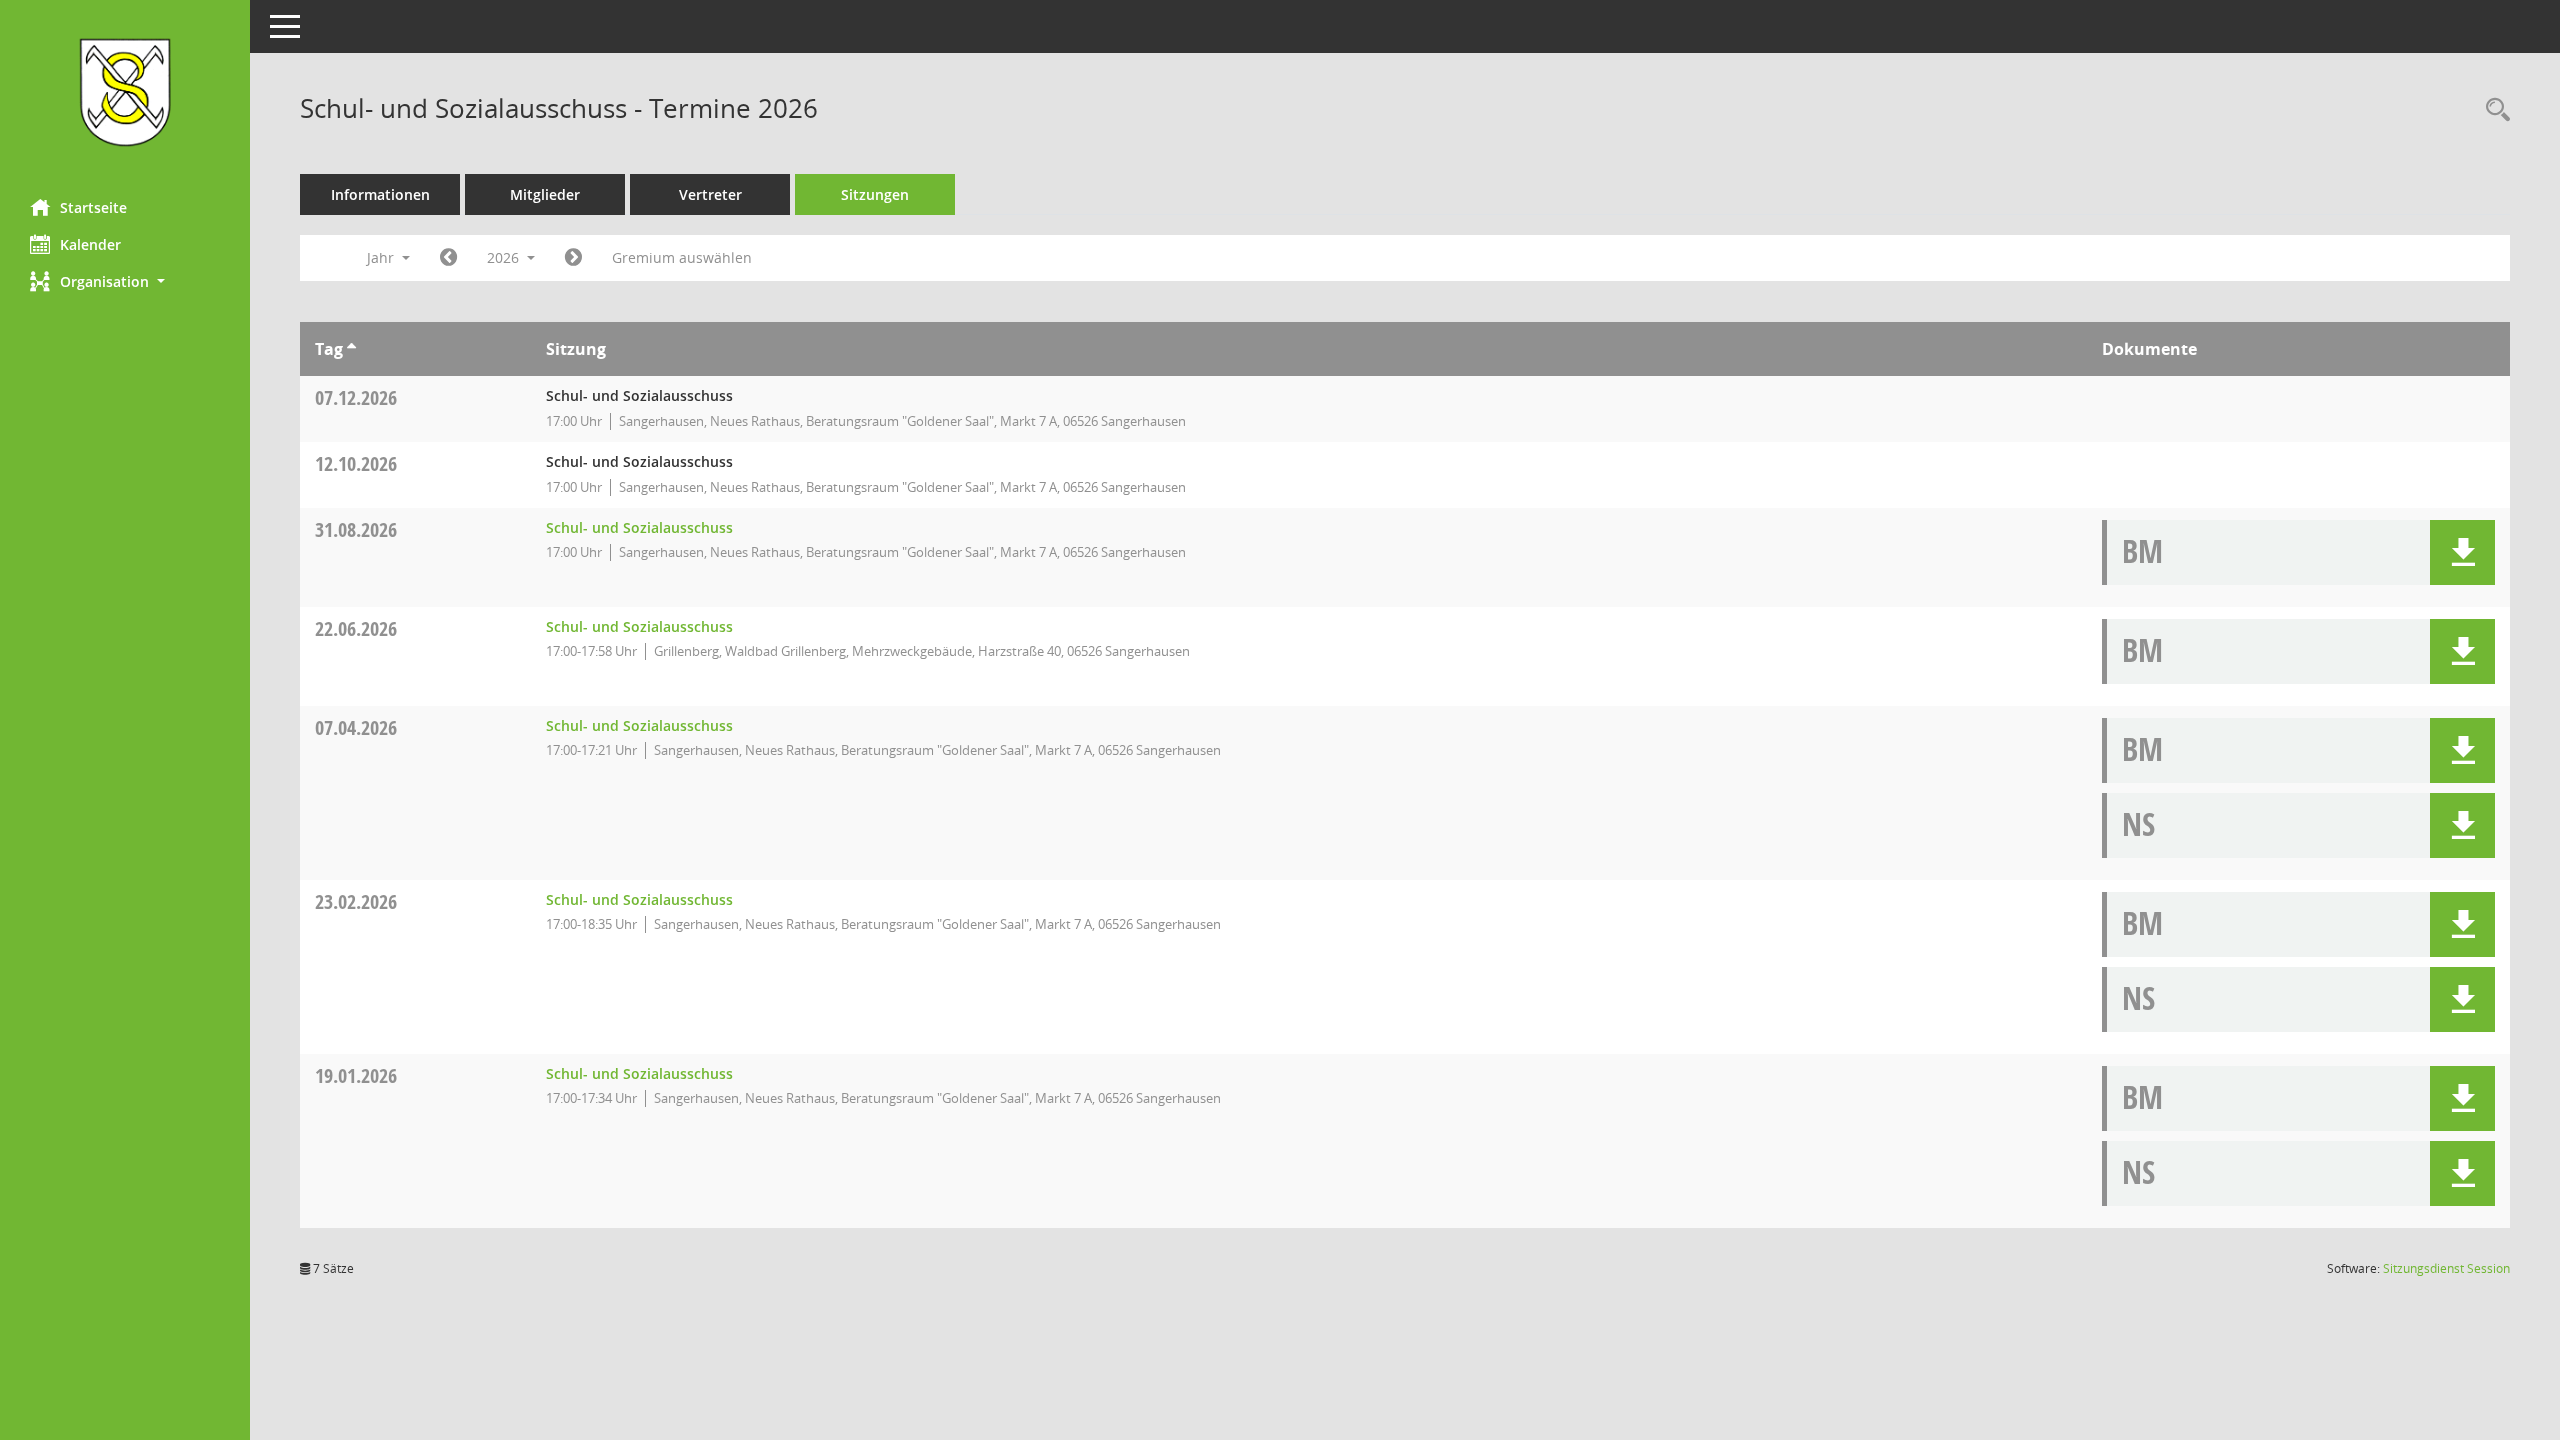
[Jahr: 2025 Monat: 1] (448, 258)
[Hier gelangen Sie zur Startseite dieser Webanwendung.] (125, 92)
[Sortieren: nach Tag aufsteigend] (351, 349)
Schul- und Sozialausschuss (639, 527)
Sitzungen (875, 194)
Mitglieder (545, 194)
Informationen (380, 194)
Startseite (93, 207)
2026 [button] (505, 257)
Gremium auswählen (682, 257)
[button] (125, 281)
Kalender (90, 244)
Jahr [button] (382, 257)
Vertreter (710, 194)
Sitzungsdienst (2446, 1268)
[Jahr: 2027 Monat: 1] (573, 258)
